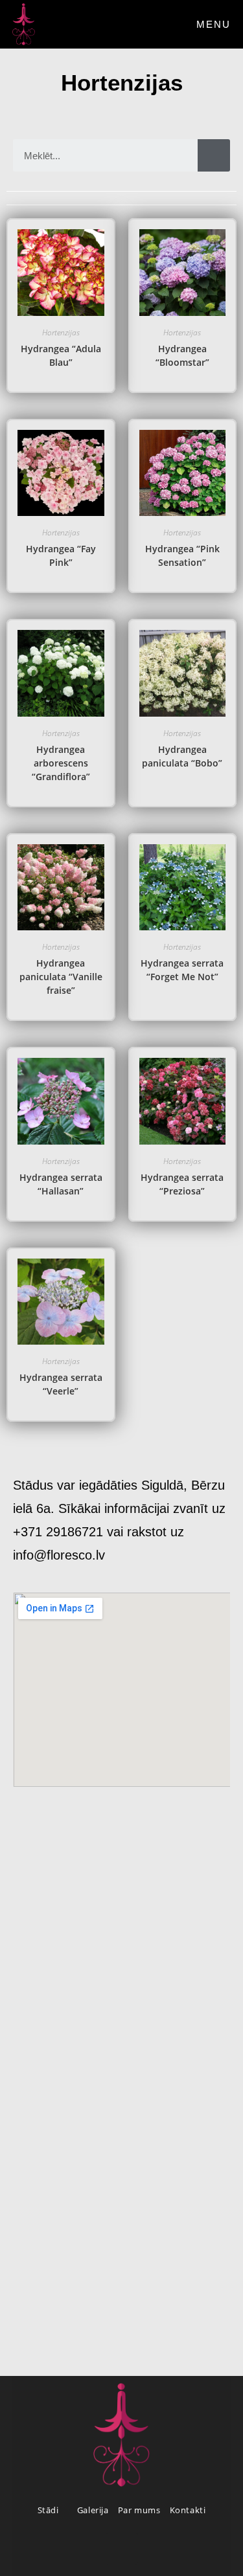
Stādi (50, 2510)
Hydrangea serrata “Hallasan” (61, 1184)
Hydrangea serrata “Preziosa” (182, 1184)
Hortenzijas (61, 332)
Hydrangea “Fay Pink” (61, 555)
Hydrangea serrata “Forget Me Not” (182, 970)
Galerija (93, 2510)
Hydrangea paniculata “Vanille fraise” (61, 977)
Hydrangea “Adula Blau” (61, 355)
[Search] (214, 155)
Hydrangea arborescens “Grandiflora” (61, 763)
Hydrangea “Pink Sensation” (182, 555)
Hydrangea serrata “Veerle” (61, 1384)
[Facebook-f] (122, 2549)
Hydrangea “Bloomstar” (182, 355)
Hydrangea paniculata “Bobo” (182, 756)
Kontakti (188, 2510)
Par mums (139, 2510)
